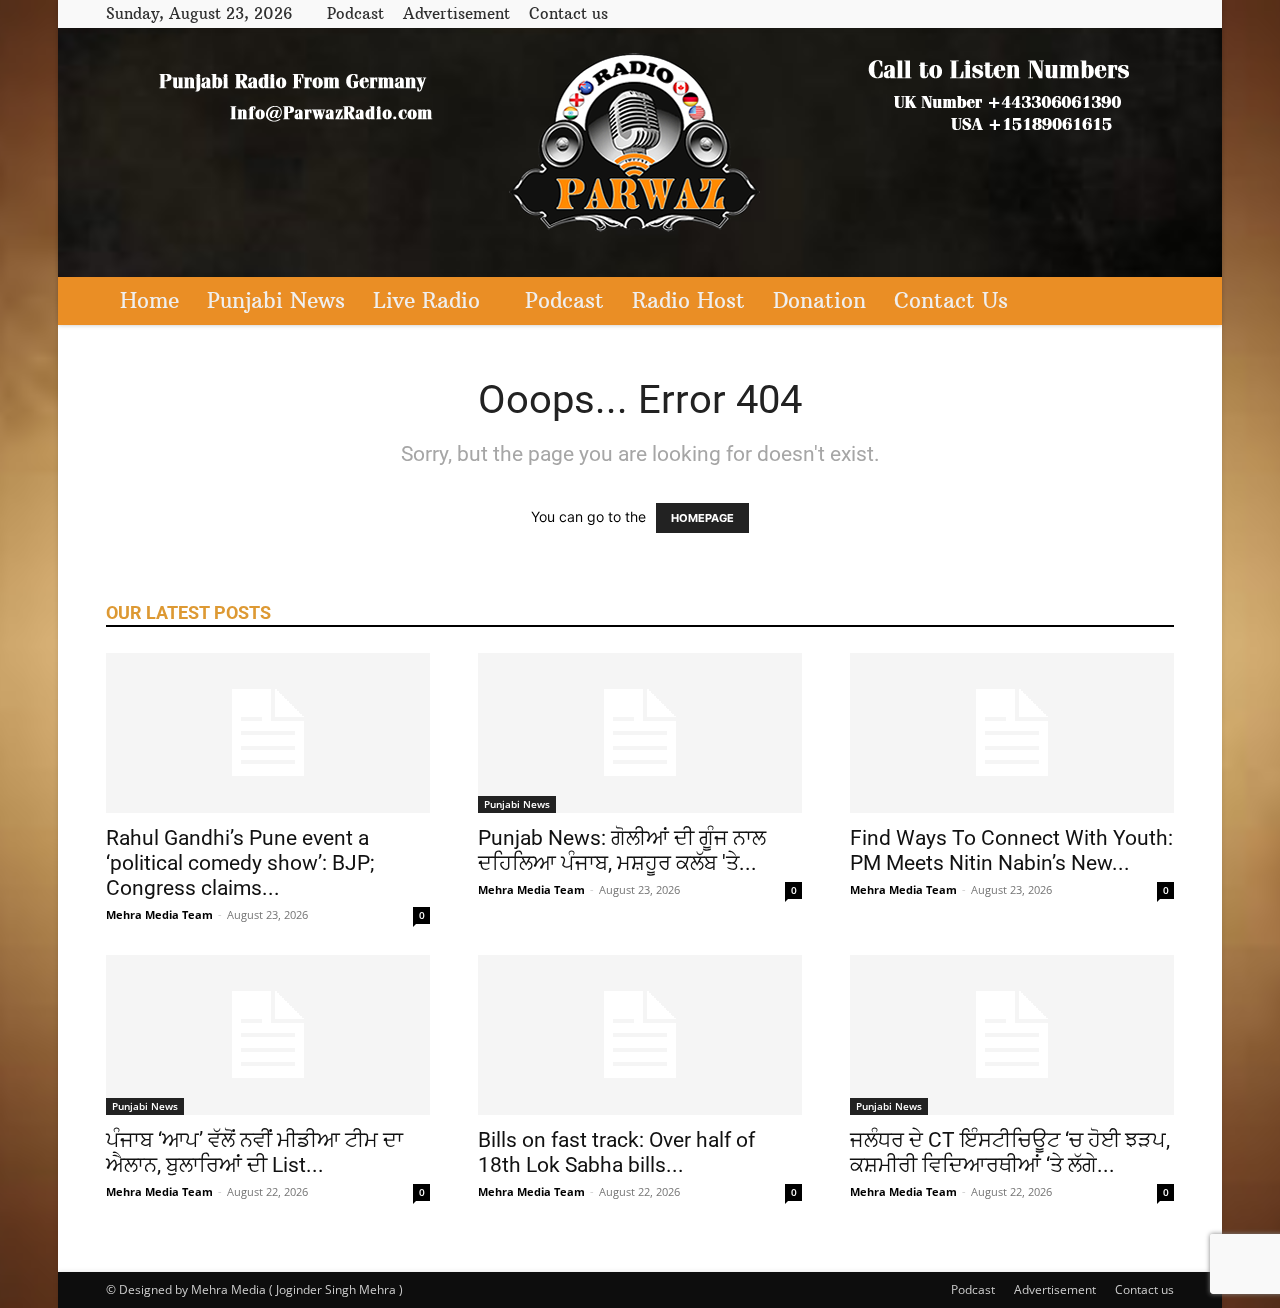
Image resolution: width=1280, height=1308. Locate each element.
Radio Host (688, 300)
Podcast (355, 13)
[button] (1150, 302)
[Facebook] (1093, 13)
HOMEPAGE (702, 518)
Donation (819, 300)
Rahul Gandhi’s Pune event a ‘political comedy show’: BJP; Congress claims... (240, 863)
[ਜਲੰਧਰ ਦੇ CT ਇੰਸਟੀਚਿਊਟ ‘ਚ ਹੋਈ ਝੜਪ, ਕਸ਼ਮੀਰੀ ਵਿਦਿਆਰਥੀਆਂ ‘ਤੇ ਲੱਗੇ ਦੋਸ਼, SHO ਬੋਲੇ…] (1012, 1035)
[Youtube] (1159, 13)
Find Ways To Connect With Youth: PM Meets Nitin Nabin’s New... (1011, 850)
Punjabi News (276, 300)
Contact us (568, 13)
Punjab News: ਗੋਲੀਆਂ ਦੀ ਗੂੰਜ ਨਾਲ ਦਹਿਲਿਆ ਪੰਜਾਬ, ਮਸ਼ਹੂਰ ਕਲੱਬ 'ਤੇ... (622, 850)
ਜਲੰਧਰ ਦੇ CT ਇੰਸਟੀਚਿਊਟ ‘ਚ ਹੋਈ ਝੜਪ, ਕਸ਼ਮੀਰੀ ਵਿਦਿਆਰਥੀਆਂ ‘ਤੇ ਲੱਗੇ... (1010, 1152)
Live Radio (426, 300)
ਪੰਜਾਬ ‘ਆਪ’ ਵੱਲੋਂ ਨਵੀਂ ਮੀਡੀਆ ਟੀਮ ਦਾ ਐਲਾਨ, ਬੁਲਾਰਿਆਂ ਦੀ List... (254, 1152)
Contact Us (951, 300)
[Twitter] (1126, 13)
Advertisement (456, 13)
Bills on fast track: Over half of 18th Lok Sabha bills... (616, 1152)
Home (149, 300)
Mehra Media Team (159, 914)
